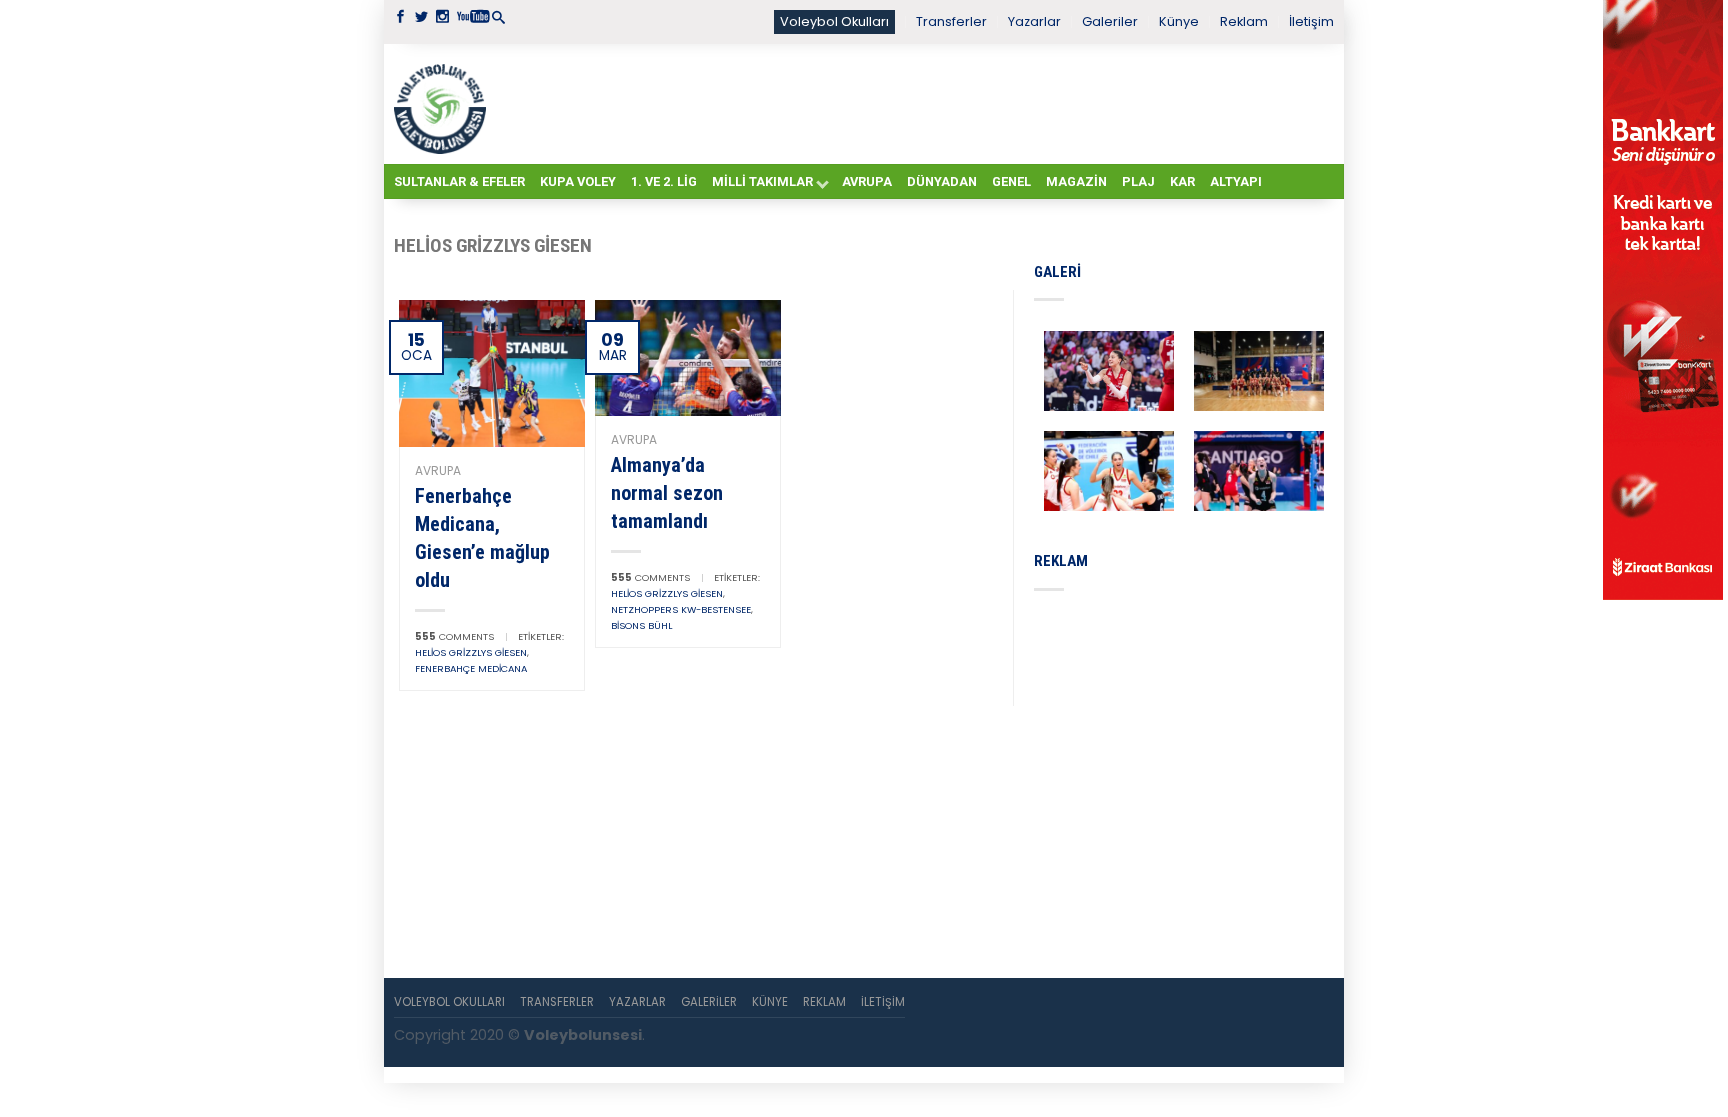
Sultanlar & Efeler (459, 181)
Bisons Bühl (641, 625)
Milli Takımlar (762, 181)
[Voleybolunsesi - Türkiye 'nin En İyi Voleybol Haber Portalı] (444, 104)
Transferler (951, 21)
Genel (1011, 181)
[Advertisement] (914, 103)
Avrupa (867, 181)
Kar (1182, 181)
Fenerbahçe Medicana (471, 668)
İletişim (1311, 21)
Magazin (1076, 181)
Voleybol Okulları (834, 21)
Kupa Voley (578, 181)
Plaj (1138, 181)
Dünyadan (942, 181)
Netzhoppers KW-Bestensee (681, 609)
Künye (1179, 21)
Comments (454, 636)
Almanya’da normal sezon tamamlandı (667, 493)
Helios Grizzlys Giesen (471, 652)
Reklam (1244, 21)
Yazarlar (1034, 21)
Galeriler (1110, 21)
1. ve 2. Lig (664, 181)
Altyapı (1236, 181)
